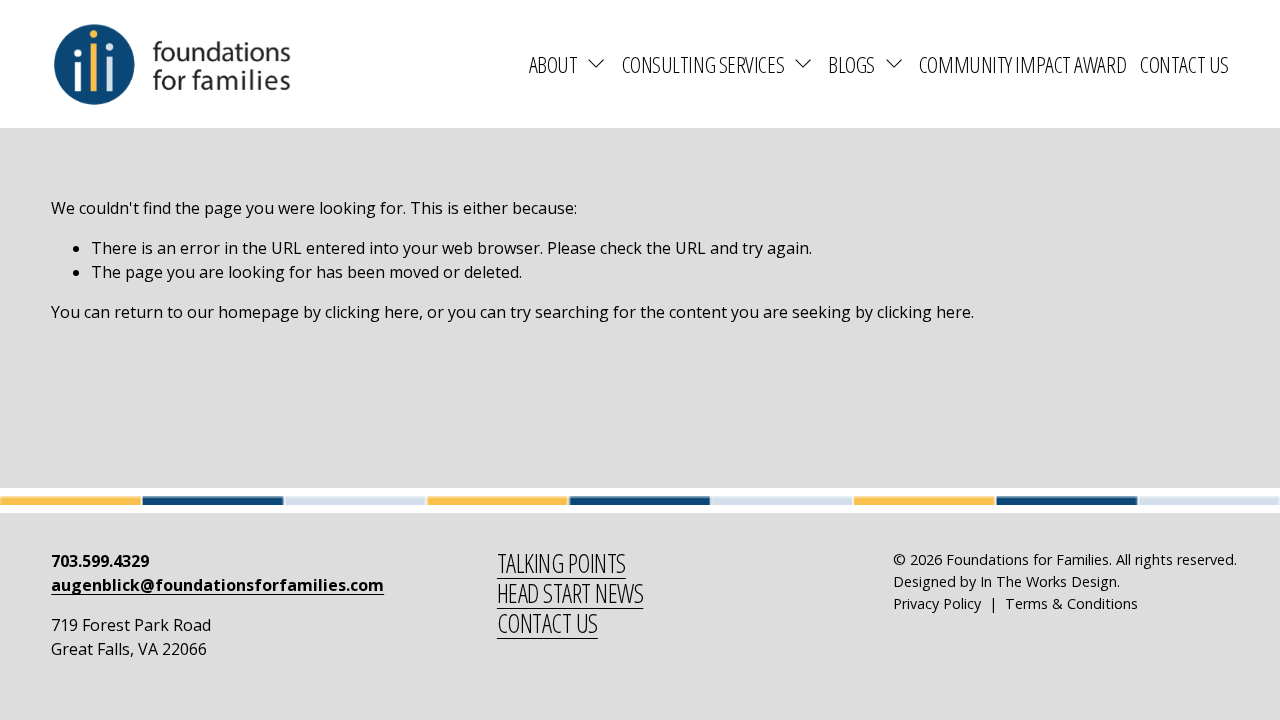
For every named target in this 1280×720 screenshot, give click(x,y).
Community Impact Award (1022, 64)
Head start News (570, 594)
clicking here (372, 312)
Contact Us (1184, 64)
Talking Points (561, 564)
